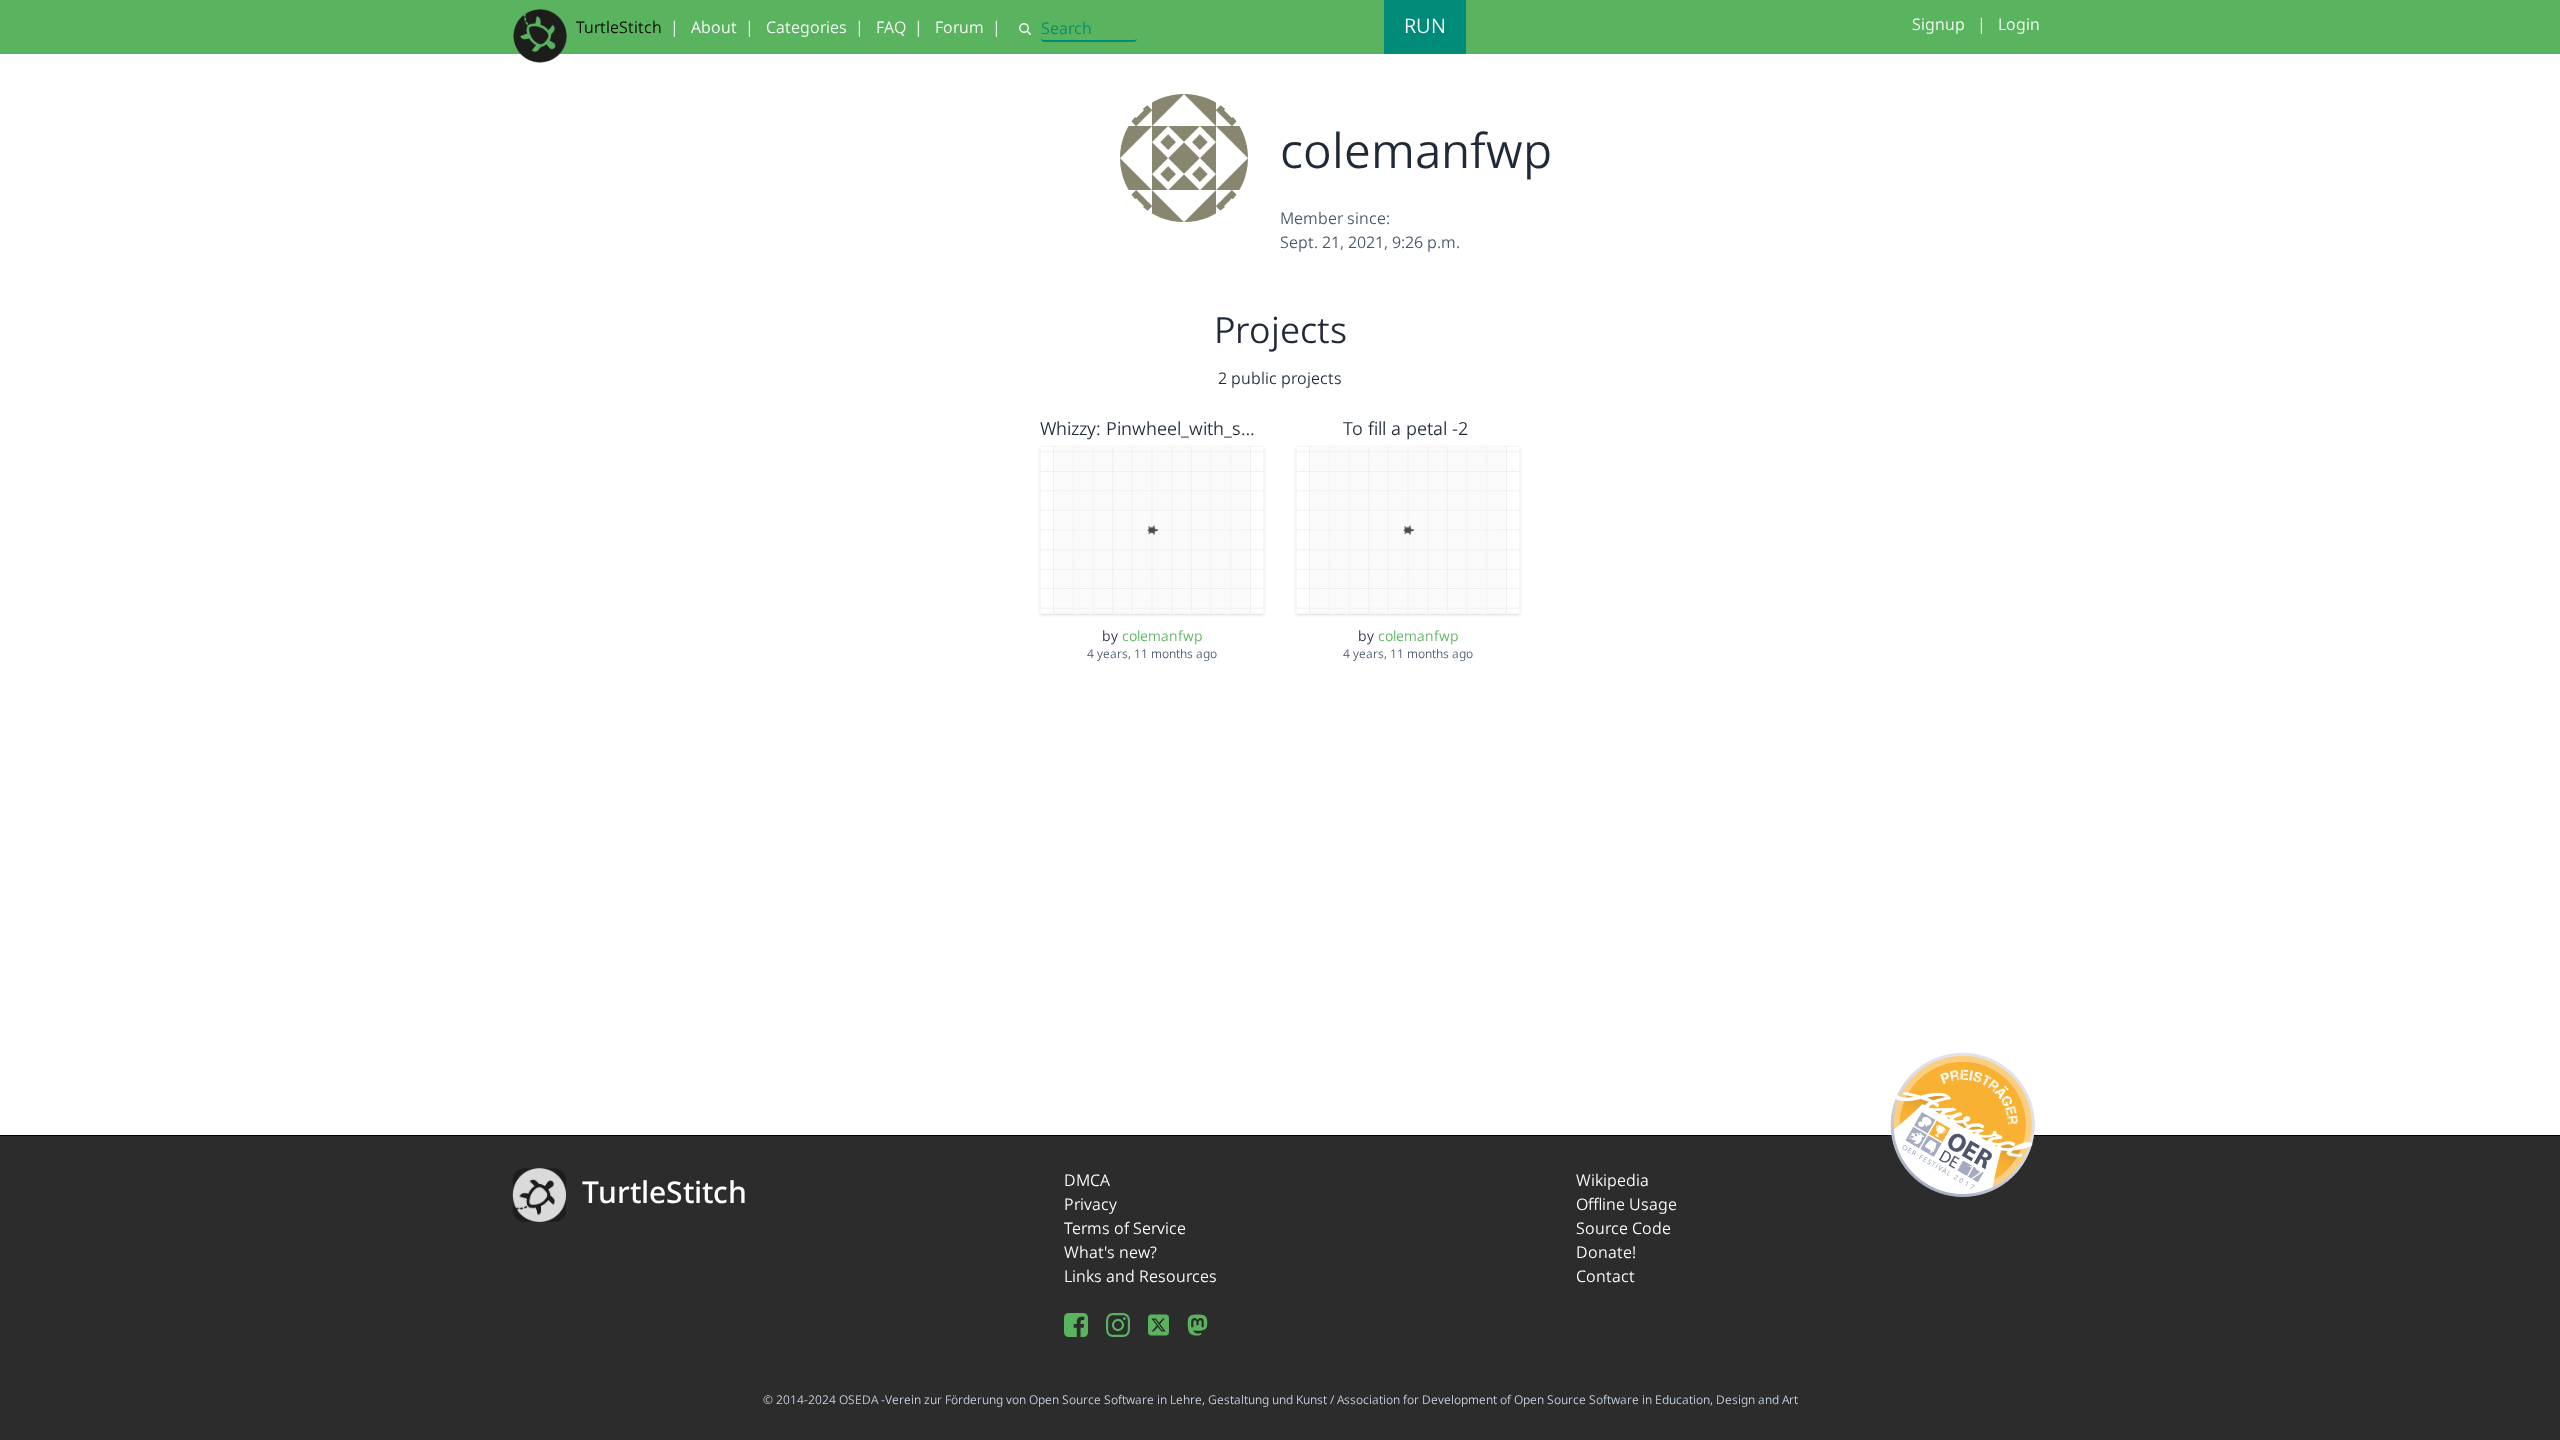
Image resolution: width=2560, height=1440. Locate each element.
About (714, 27)
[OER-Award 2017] (1963, 1121)
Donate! (1606, 1252)
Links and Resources (1140, 1276)
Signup (1938, 24)
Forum (959, 27)
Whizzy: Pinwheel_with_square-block (1190, 428)
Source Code (1623, 1228)
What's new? (1110, 1252)
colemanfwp (1162, 635)
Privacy (1090, 1204)
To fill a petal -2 (1405, 428)
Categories (806, 27)
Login (2019, 24)
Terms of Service (1125, 1228)
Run (1425, 25)
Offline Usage (1626, 1204)
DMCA (1087, 1180)
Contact (1605, 1276)
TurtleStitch (619, 27)
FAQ (891, 27)
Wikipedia (1612, 1180)
